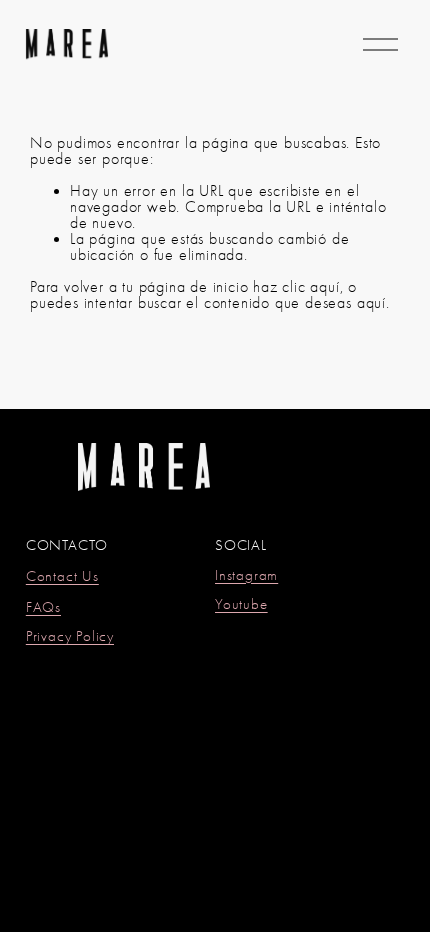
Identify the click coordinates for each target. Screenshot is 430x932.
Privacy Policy (70, 637)
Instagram (246, 576)
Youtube (241, 605)
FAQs (43, 608)
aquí (371, 303)
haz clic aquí (296, 287)
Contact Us (62, 577)
